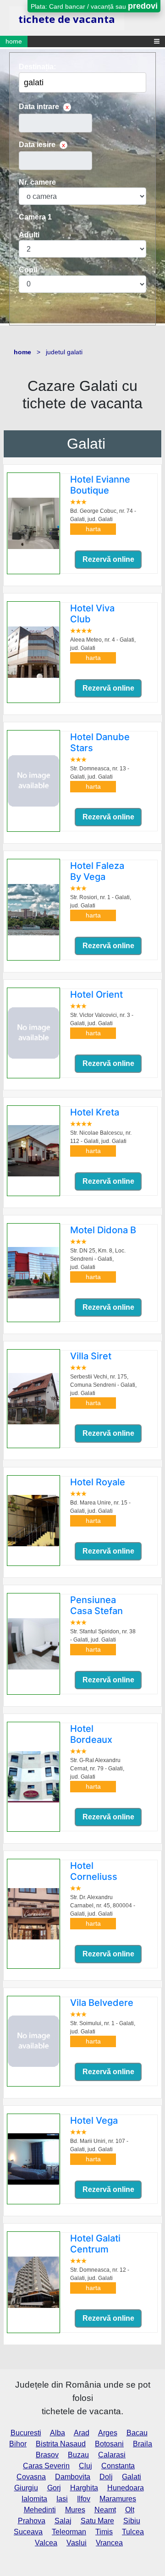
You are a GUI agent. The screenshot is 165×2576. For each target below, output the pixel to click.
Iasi (62, 2499)
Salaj (63, 2521)
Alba (58, 2433)
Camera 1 (35, 217)
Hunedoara (126, 2488)
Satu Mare (97, 2521)
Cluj (85, 2466)
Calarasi (112, 2455)
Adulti (29, 235)
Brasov (47, 2455)
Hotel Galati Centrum (95, 2244)
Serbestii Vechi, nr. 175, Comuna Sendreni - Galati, (103, 1385)
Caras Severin (46, 2466)
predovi (143, 6)
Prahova (32, 2521)
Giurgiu (26, 2488)
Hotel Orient (96, 994)
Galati (86, 444)
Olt (130, 2510)
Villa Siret (91, 1356)
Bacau (137, 2433)
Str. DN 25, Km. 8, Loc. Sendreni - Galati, (98, 1259)
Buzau (78, 2455)
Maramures (118, 2499)
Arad (82, 2433)
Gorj (54, 2488)
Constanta (118, 2466)
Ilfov (84, 2499)
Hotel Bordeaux (91, 1734)
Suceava (28, 2532)
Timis (104, 2532)
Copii (28, 270)
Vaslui (77, 2543)
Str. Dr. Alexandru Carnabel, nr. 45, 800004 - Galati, (103, 1906)
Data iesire (37, 145)
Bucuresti (26, 2433)
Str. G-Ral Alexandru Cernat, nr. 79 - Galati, (97, 1769)
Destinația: (37, 67)
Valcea (46, 2543)
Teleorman (69, 2532)
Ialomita (34, 2499)
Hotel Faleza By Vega (97, 871)
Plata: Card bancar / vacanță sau (94, 6)
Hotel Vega (94, 2120)
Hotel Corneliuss (94, 1871)
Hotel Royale (98, 1482)
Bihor (18, 2444)
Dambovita (73, 2477)
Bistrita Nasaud (61, 2444)
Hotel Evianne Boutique (100, 485)
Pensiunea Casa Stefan (96, 1605)
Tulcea (133, 2532)
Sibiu (132, 2521)
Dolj (106, 2477)
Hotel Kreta (95, 1112)
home (14, 41)
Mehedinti (40, 2510)
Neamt (105, 2510)
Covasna (31, 2477)
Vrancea (109, 2543)
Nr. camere (37, 182)
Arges (108, 2433)
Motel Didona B (103, 1230)
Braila (143, 2444)
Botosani (109, 2444)
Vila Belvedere (102, 2003)
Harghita (84, 2488)
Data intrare (39, 107)
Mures (75, 2510)
